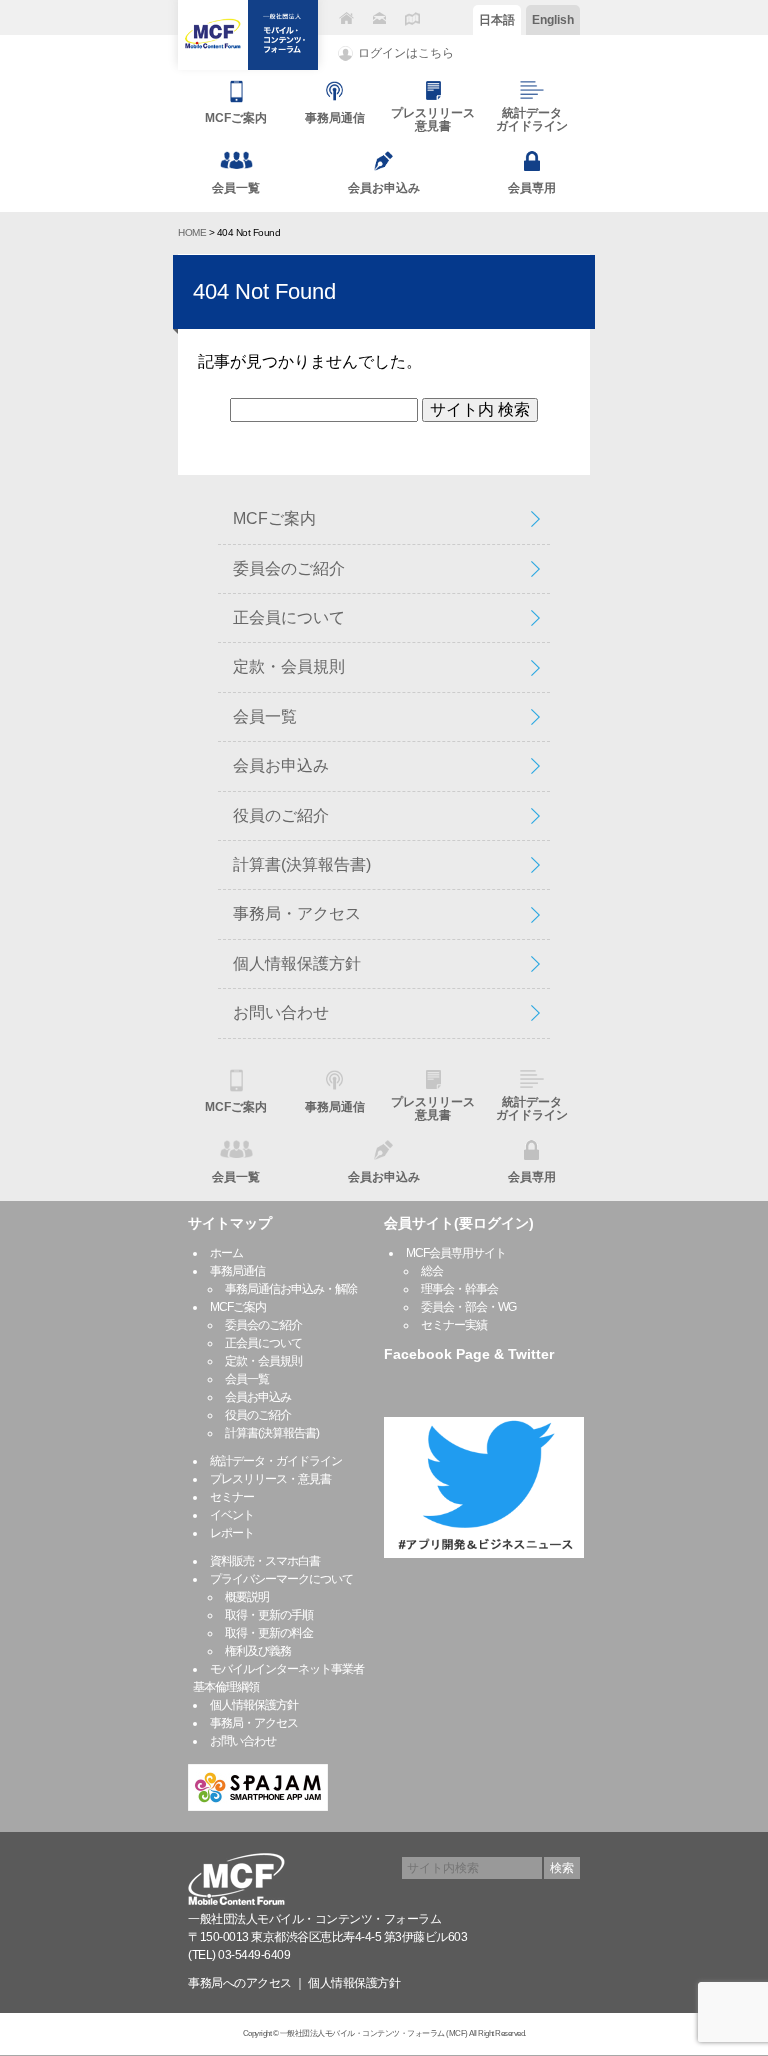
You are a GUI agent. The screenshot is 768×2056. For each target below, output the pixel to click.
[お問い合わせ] (379, 18)
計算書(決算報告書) (302, 864)
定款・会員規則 (289, 666)
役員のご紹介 (281, 815)
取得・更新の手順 (269, 1615)
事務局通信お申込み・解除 (291, 1289)
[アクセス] (412, 18)
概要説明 (247, 1597)
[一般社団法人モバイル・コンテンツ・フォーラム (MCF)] (248, 35)
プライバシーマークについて (281, 1579)
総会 (432, 1271)
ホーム (226, 1253)
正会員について (289, 617)
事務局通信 (237, 1271)
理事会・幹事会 (459, 1289)
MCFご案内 (274, 518)
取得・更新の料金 (269, 1633)
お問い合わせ (281, 1012)
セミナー (232, 1497)
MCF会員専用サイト (456, 1253)
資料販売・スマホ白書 (265, 1561)
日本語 (497, 20)
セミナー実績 (454, 1325)
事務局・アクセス (297, 913)
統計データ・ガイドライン (276, 1461)
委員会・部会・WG (468, 1307)
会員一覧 (265, 716)
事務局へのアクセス (240, 1983)
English (553, 20)
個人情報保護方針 (297, 963)
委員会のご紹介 (289, 568)
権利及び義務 (258, 1651)
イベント (232, 1515)
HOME (192, 232)
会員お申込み (281, 765)
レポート (232, 1533)
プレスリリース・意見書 (270, 1479)
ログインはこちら (406, 53)
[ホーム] (346, 18)
